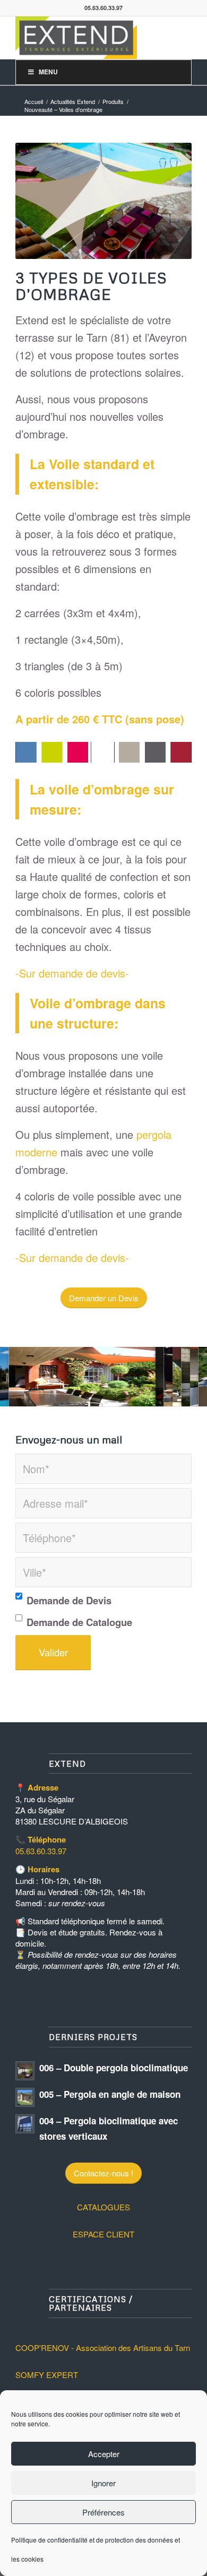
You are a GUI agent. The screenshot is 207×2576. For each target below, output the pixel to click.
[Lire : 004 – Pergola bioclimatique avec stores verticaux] (25, 2124)
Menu (48, 72)
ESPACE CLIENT (103, 2234)
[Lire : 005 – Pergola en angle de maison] (25, 2097)
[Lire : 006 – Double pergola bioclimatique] (25, 2071)
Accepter (104, 2454)
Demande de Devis (69, 1600)
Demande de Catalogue (79, 1622)
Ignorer (103, 2483)
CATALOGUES (103, 2207)
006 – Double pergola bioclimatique (114, 2068)
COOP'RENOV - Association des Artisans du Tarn (103, 2348)
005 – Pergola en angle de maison (110, 2094)
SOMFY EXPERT (47, 2375)
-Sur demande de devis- (72, 973)
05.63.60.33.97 (41, 1851)
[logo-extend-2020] (86, 38)
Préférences (103, 2512)
